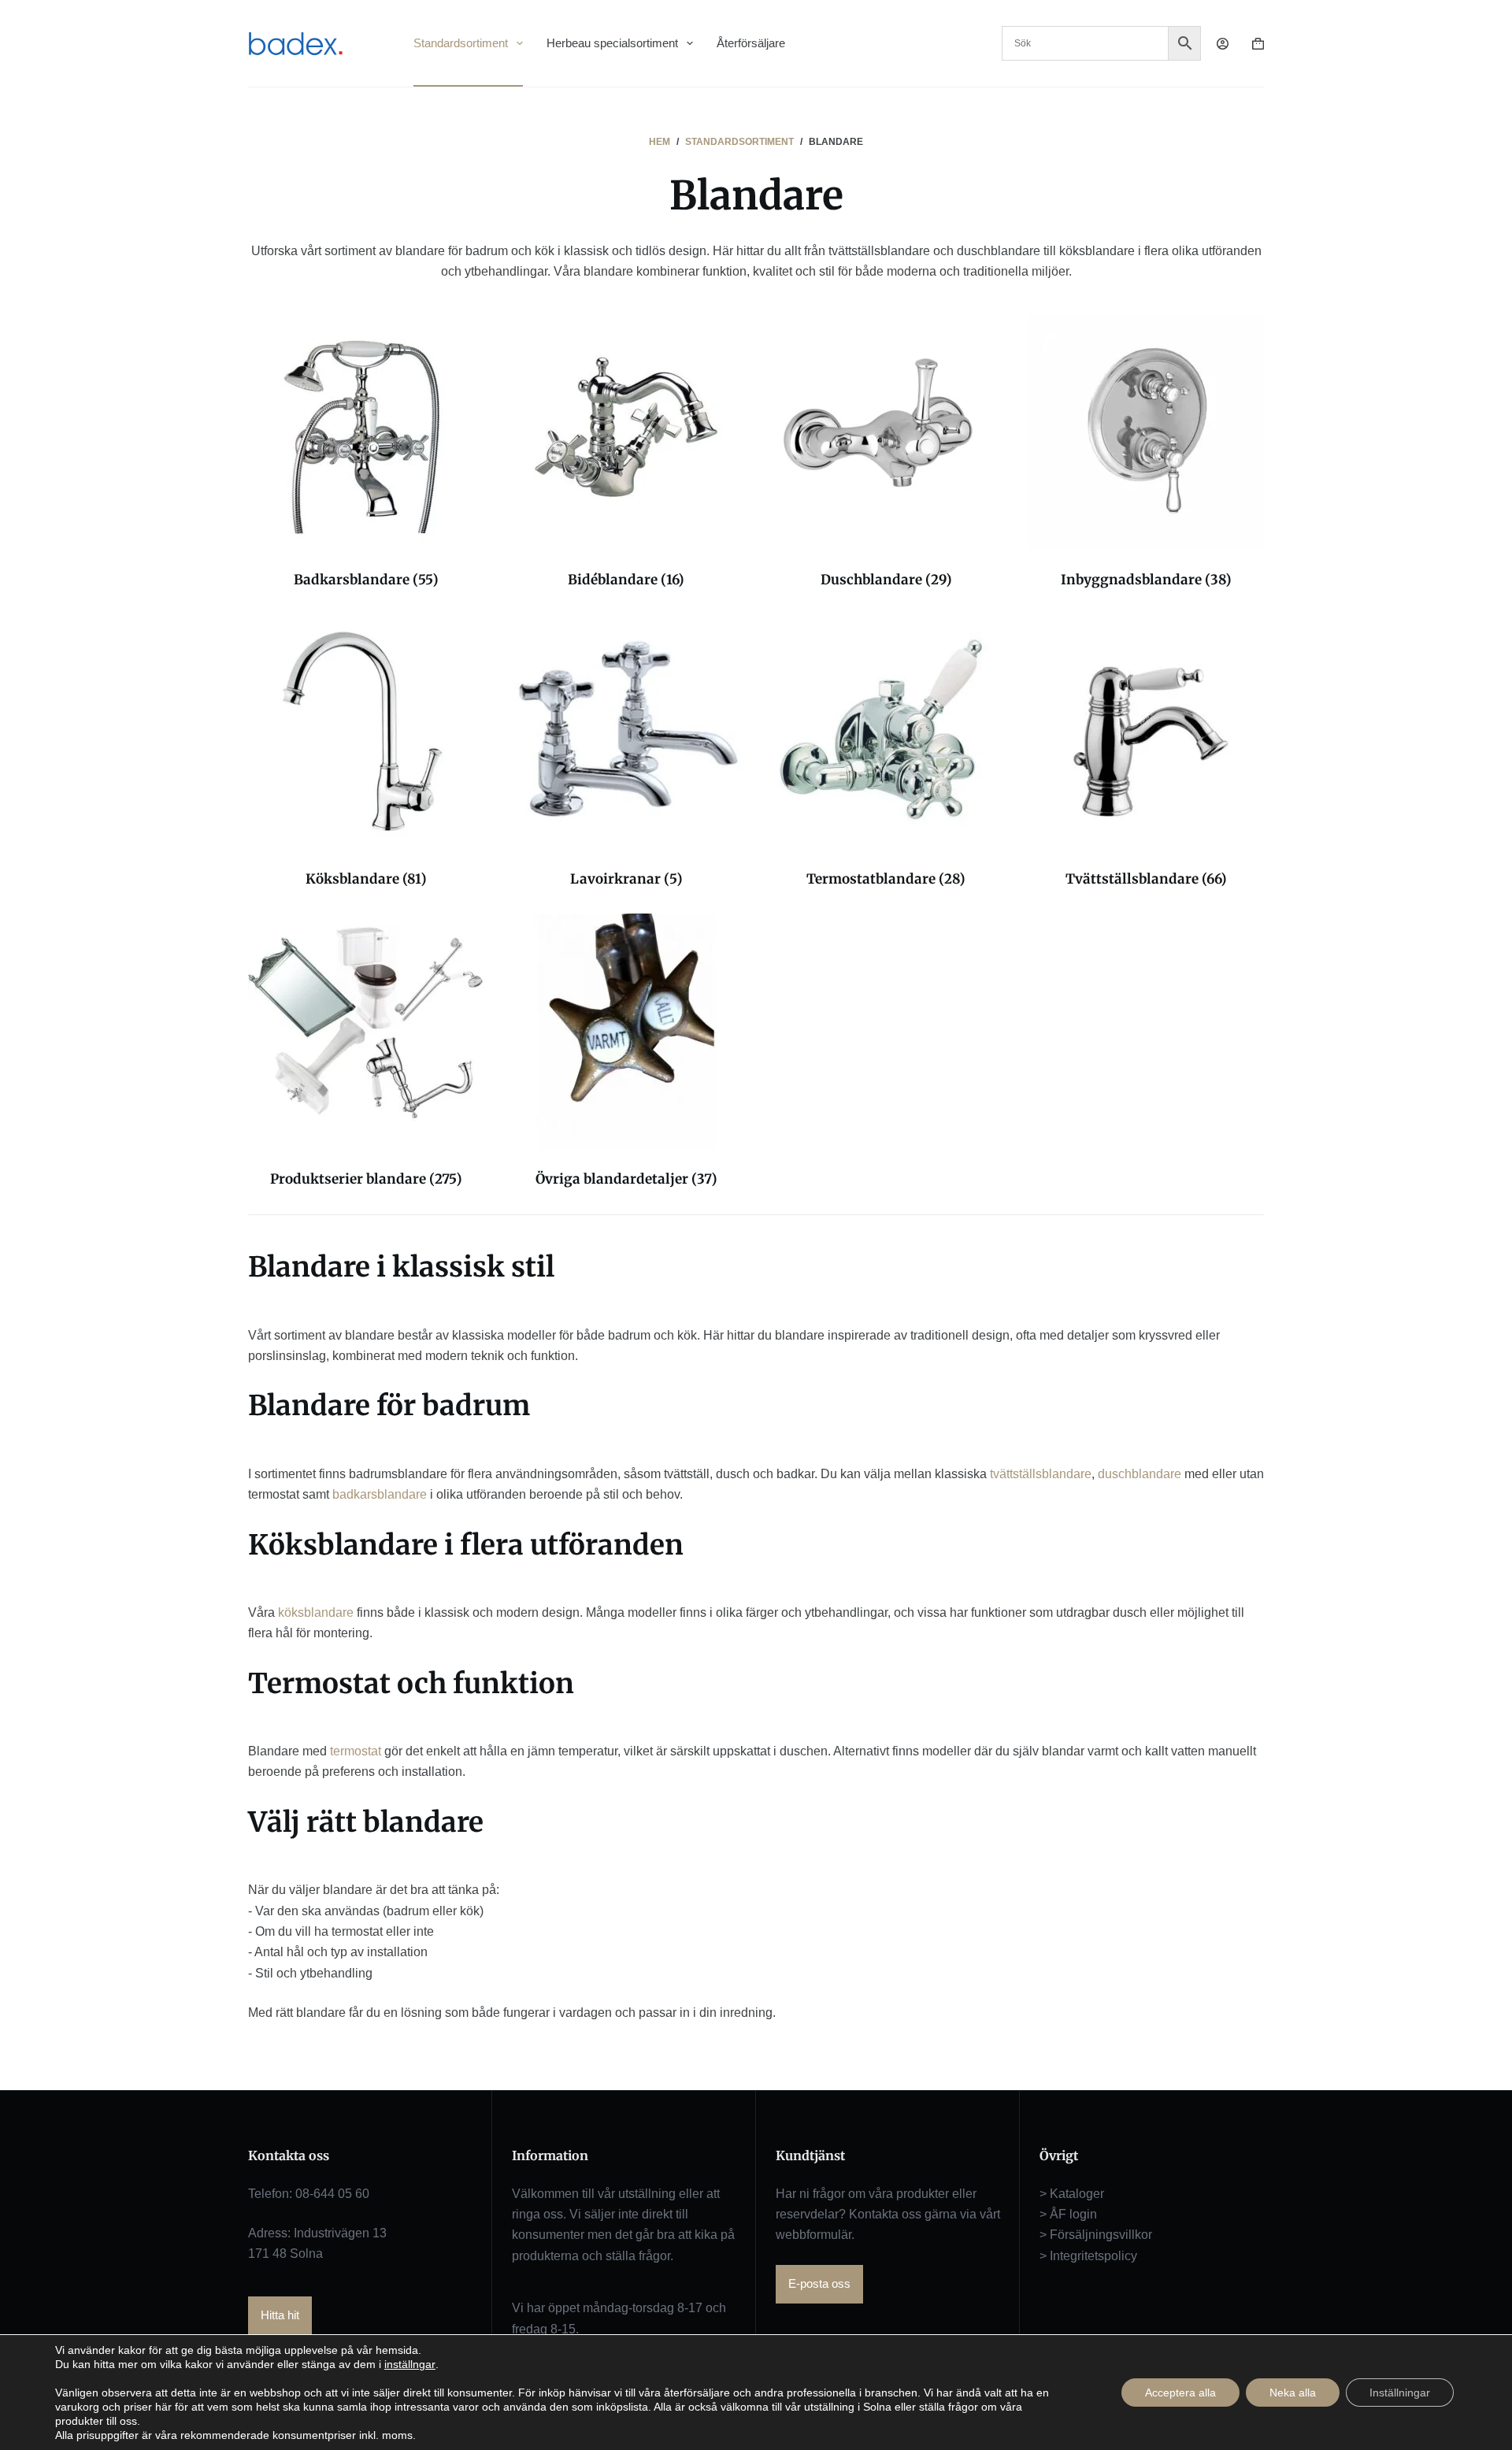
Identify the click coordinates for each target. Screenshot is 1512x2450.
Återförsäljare (751, 43)
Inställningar (1400, 2393)
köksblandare (316, 1612)
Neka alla (1293, 2393)
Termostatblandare (886, 879)
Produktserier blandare (366, 1179)
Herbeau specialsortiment (612, 43)
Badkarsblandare (366, 580)
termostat (356, 1751)
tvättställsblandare (1041, 1474)
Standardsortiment (461, 43)
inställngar (410, 2364)
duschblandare (1140, 1474)
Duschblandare (886, 580)
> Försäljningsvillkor (1096, 2235)
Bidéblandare (626, 580)
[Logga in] (1223, 44)
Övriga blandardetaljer (626, 1179)
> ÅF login (1068, 2214)
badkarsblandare (380, 1494)
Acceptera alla (1180, 2393)
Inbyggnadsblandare (1146, 580)
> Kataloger (1072, 2194)
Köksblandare (366, 879)
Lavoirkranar (626, 879)
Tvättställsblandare (1146, 879)
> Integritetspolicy (1088, 2256)
